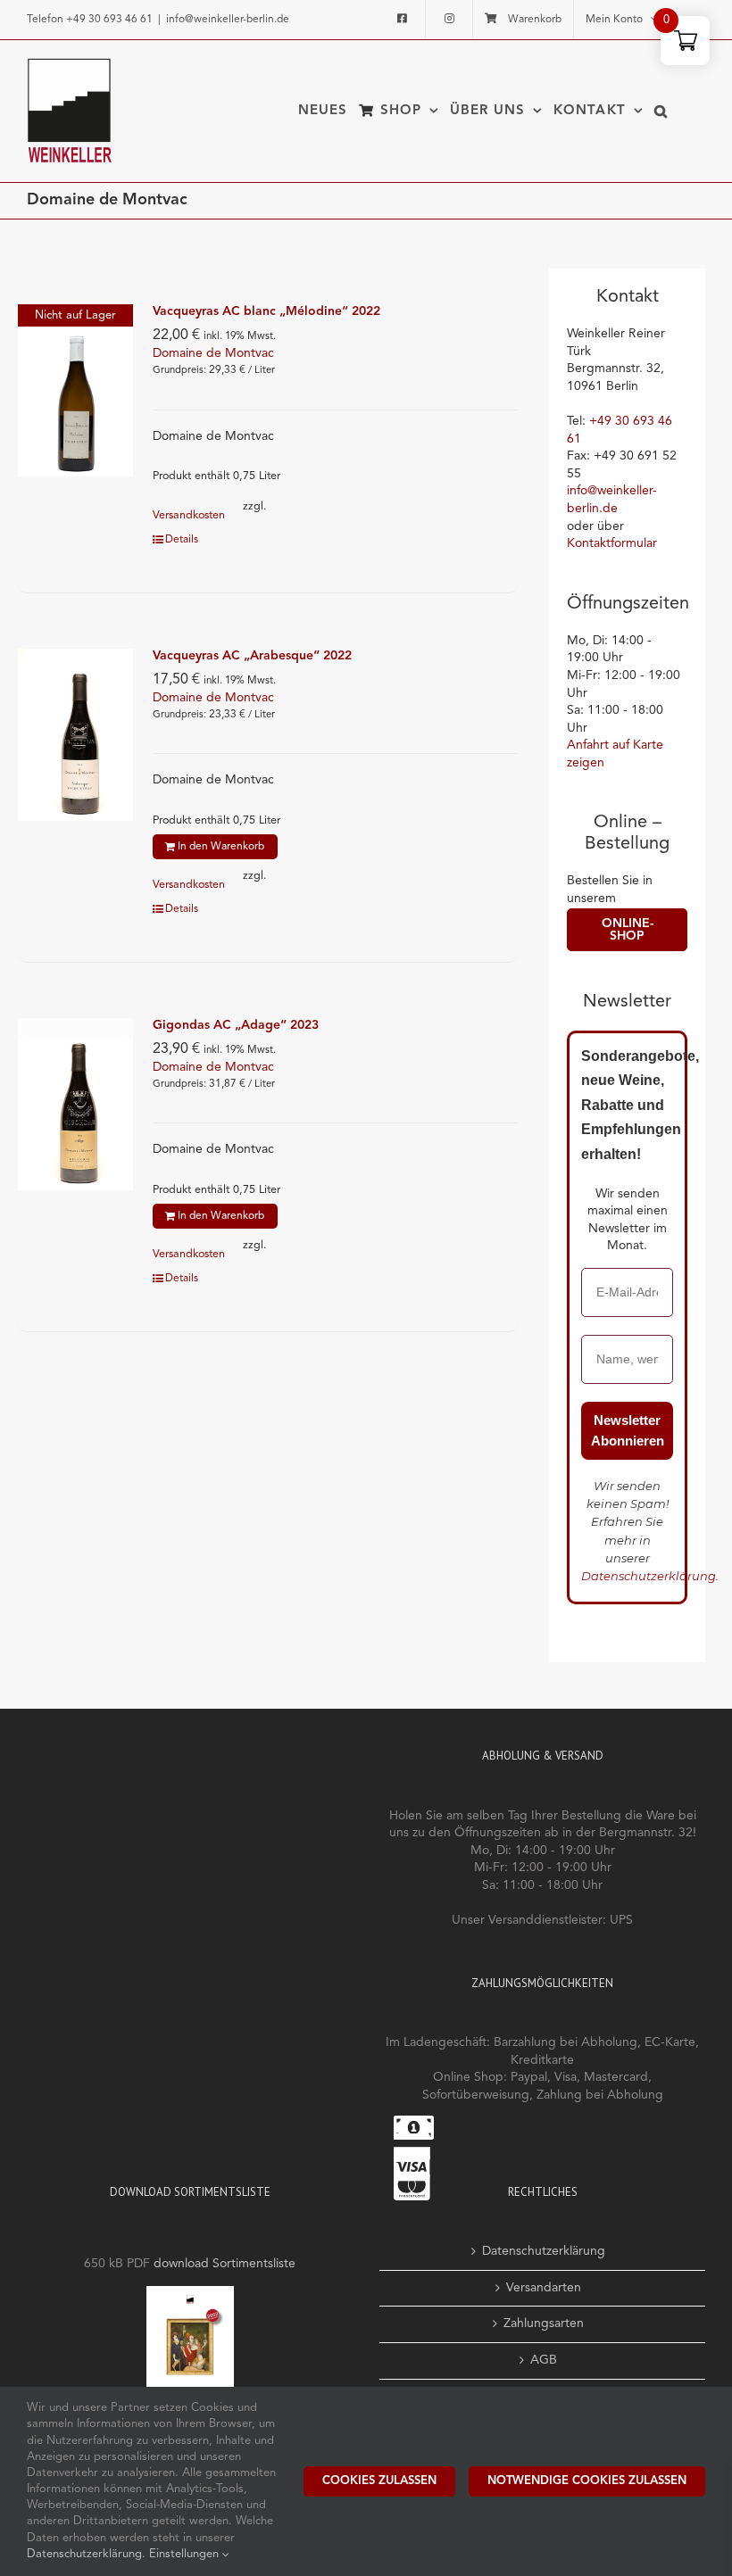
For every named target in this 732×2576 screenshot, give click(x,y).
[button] (661, 111)
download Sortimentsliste (225, 2264)
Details (182, 540)
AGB (544, 2360)
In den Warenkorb (221, 847)
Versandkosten (189, 515)
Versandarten (544, 2288)
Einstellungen (186, 2554)
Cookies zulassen (379, 2481)
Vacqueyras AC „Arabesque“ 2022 (252, 656)
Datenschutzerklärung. (88, 2554)
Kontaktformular (612, 543)
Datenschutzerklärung (649, 1576)
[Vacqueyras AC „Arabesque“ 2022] (75, 735)
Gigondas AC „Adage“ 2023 (236, 1025)
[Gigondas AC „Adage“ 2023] (75, 1104)
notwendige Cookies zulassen (587, 2481)
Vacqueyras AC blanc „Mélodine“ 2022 (266, 311)
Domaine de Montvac (213, 353)
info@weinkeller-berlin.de (228, 20)
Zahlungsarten (544, 2323)
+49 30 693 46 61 (109, 20)
